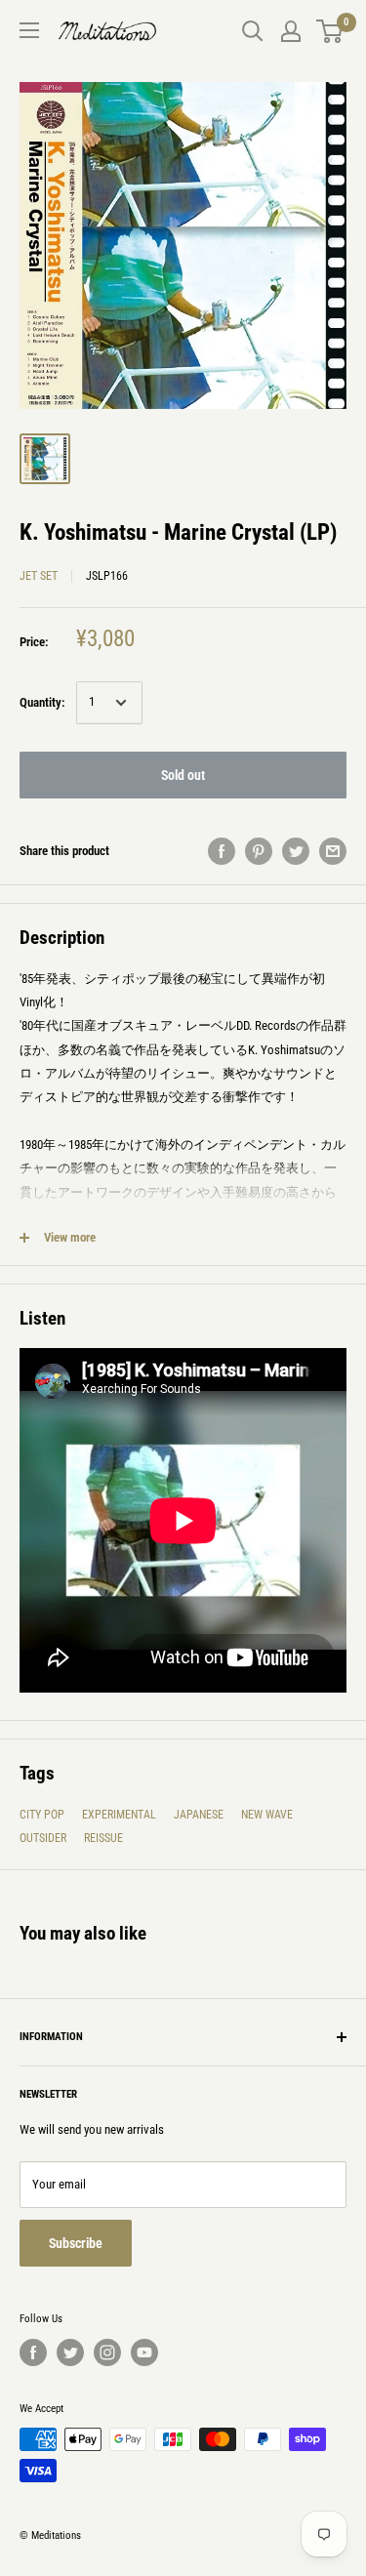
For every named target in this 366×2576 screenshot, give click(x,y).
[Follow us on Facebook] (33, 2352)
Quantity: (42, 702)
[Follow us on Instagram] (107, 2352)
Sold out (183, 775)
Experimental (119, 1815)
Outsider (43, 1838)
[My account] (291, 31)
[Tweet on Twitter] (296, 851)
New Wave (267, 1815)
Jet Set (39, 576)
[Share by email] (333, 851)
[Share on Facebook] (222, 851)
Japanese (199, 1815)
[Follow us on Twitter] (70, 2352)
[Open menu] (29, 30)
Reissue (103, 1838)
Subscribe (76, 2243)
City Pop (42, 1815)
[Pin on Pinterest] (259, 851)
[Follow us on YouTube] (144, 2352)
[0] (330, 31)
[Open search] (253, 31)
